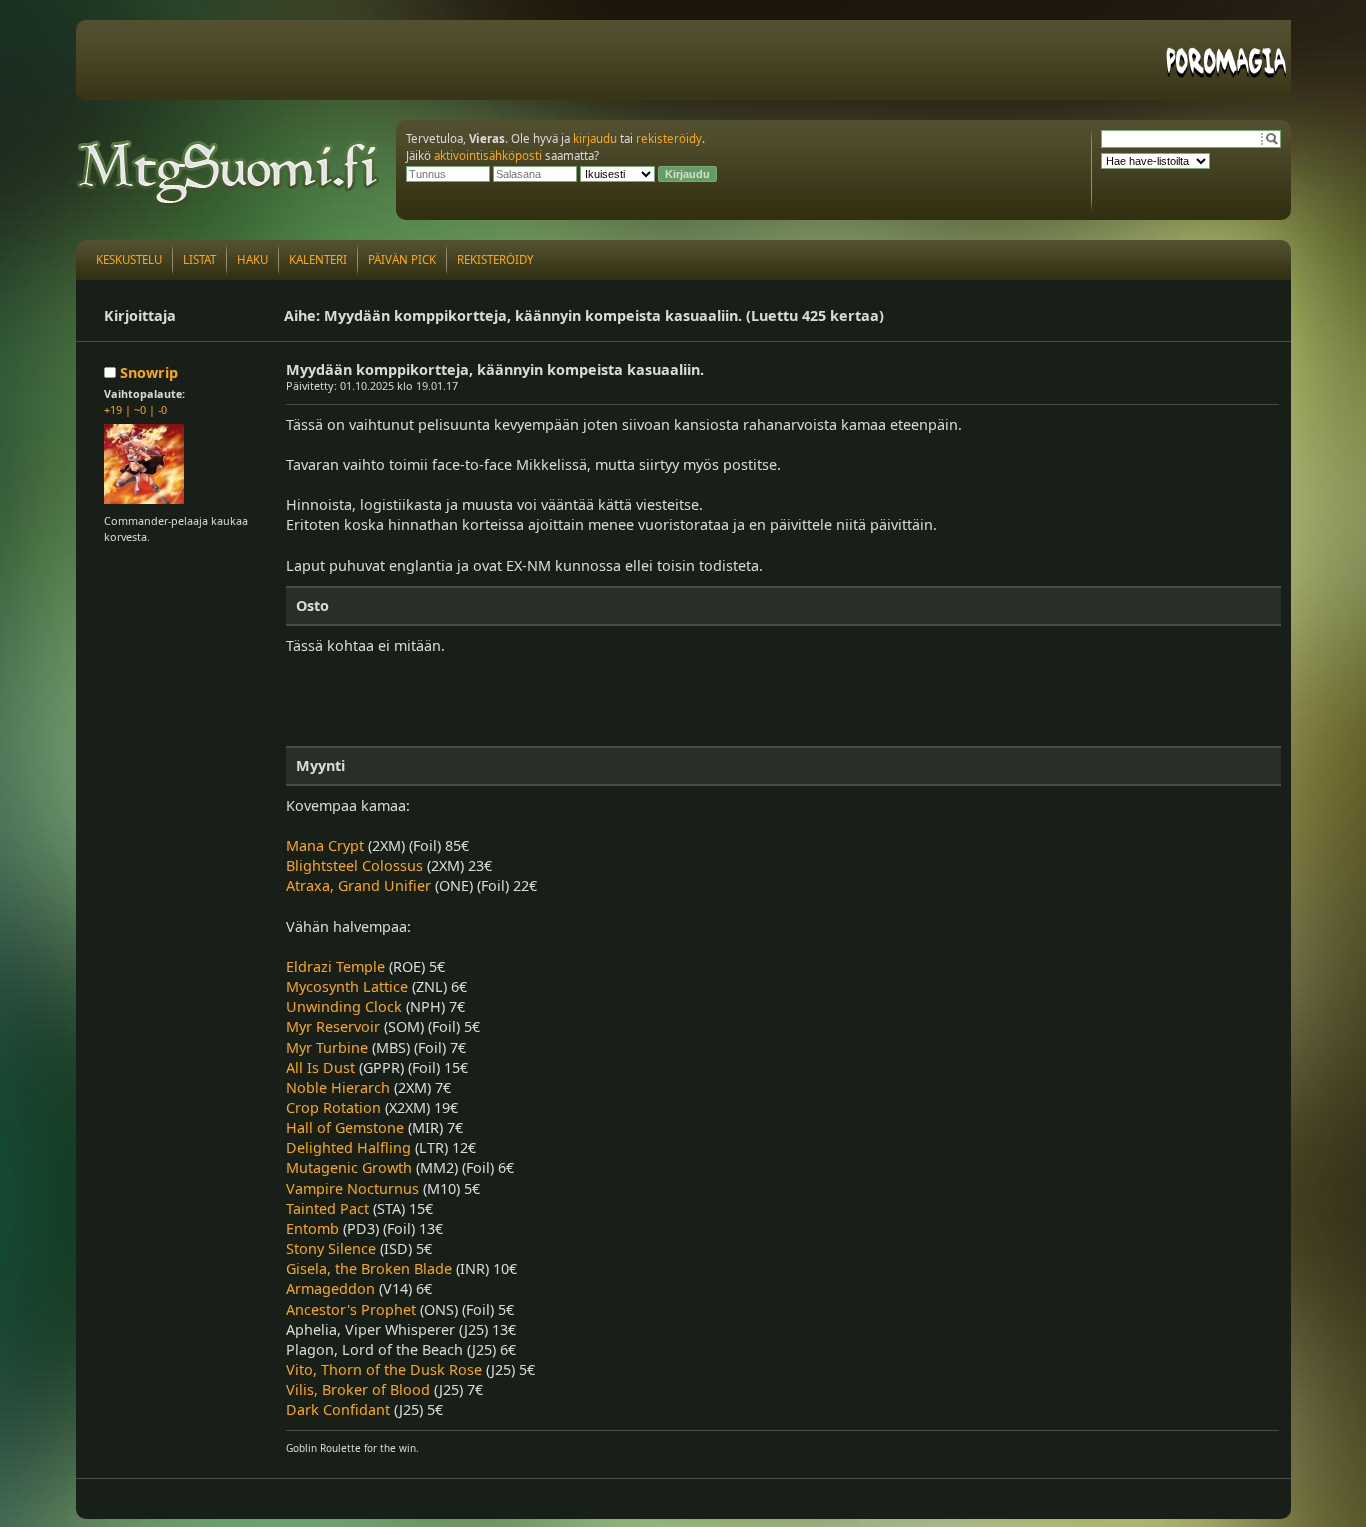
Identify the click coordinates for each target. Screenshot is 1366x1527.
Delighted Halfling (348, 1147)
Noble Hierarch (338, 1087)
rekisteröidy (669, 138)
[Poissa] (112, 372)
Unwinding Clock (344, 1006)
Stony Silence (331, 1248)
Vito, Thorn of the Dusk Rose (384, 1369)
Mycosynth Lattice (347, 986)
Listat (199, 259)
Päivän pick (402, 259)
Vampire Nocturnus (352, 1188)
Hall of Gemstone (345, 1127)
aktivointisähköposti (488, 155)
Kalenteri (318, 259)
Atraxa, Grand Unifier (358, 885)
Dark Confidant (338, 1409)
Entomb (312, 1228)
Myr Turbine (327, 1047)
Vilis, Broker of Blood (358, 1389)
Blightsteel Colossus (354, 865)
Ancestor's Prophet (351, 1309)
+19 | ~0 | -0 (135, 409)
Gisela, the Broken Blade (369, 1268)
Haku (252, 259)
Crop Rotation (333, 1107)
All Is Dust (320, 1067)
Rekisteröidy (495, 259)
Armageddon (330, 1288)
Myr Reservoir (333, 1026)
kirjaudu (595, 138)
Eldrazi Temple (335, 966)
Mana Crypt (325, 845)
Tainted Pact (327, 1208)
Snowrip (149, 372)
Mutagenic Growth (349, 1167)
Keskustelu (129, 259)
